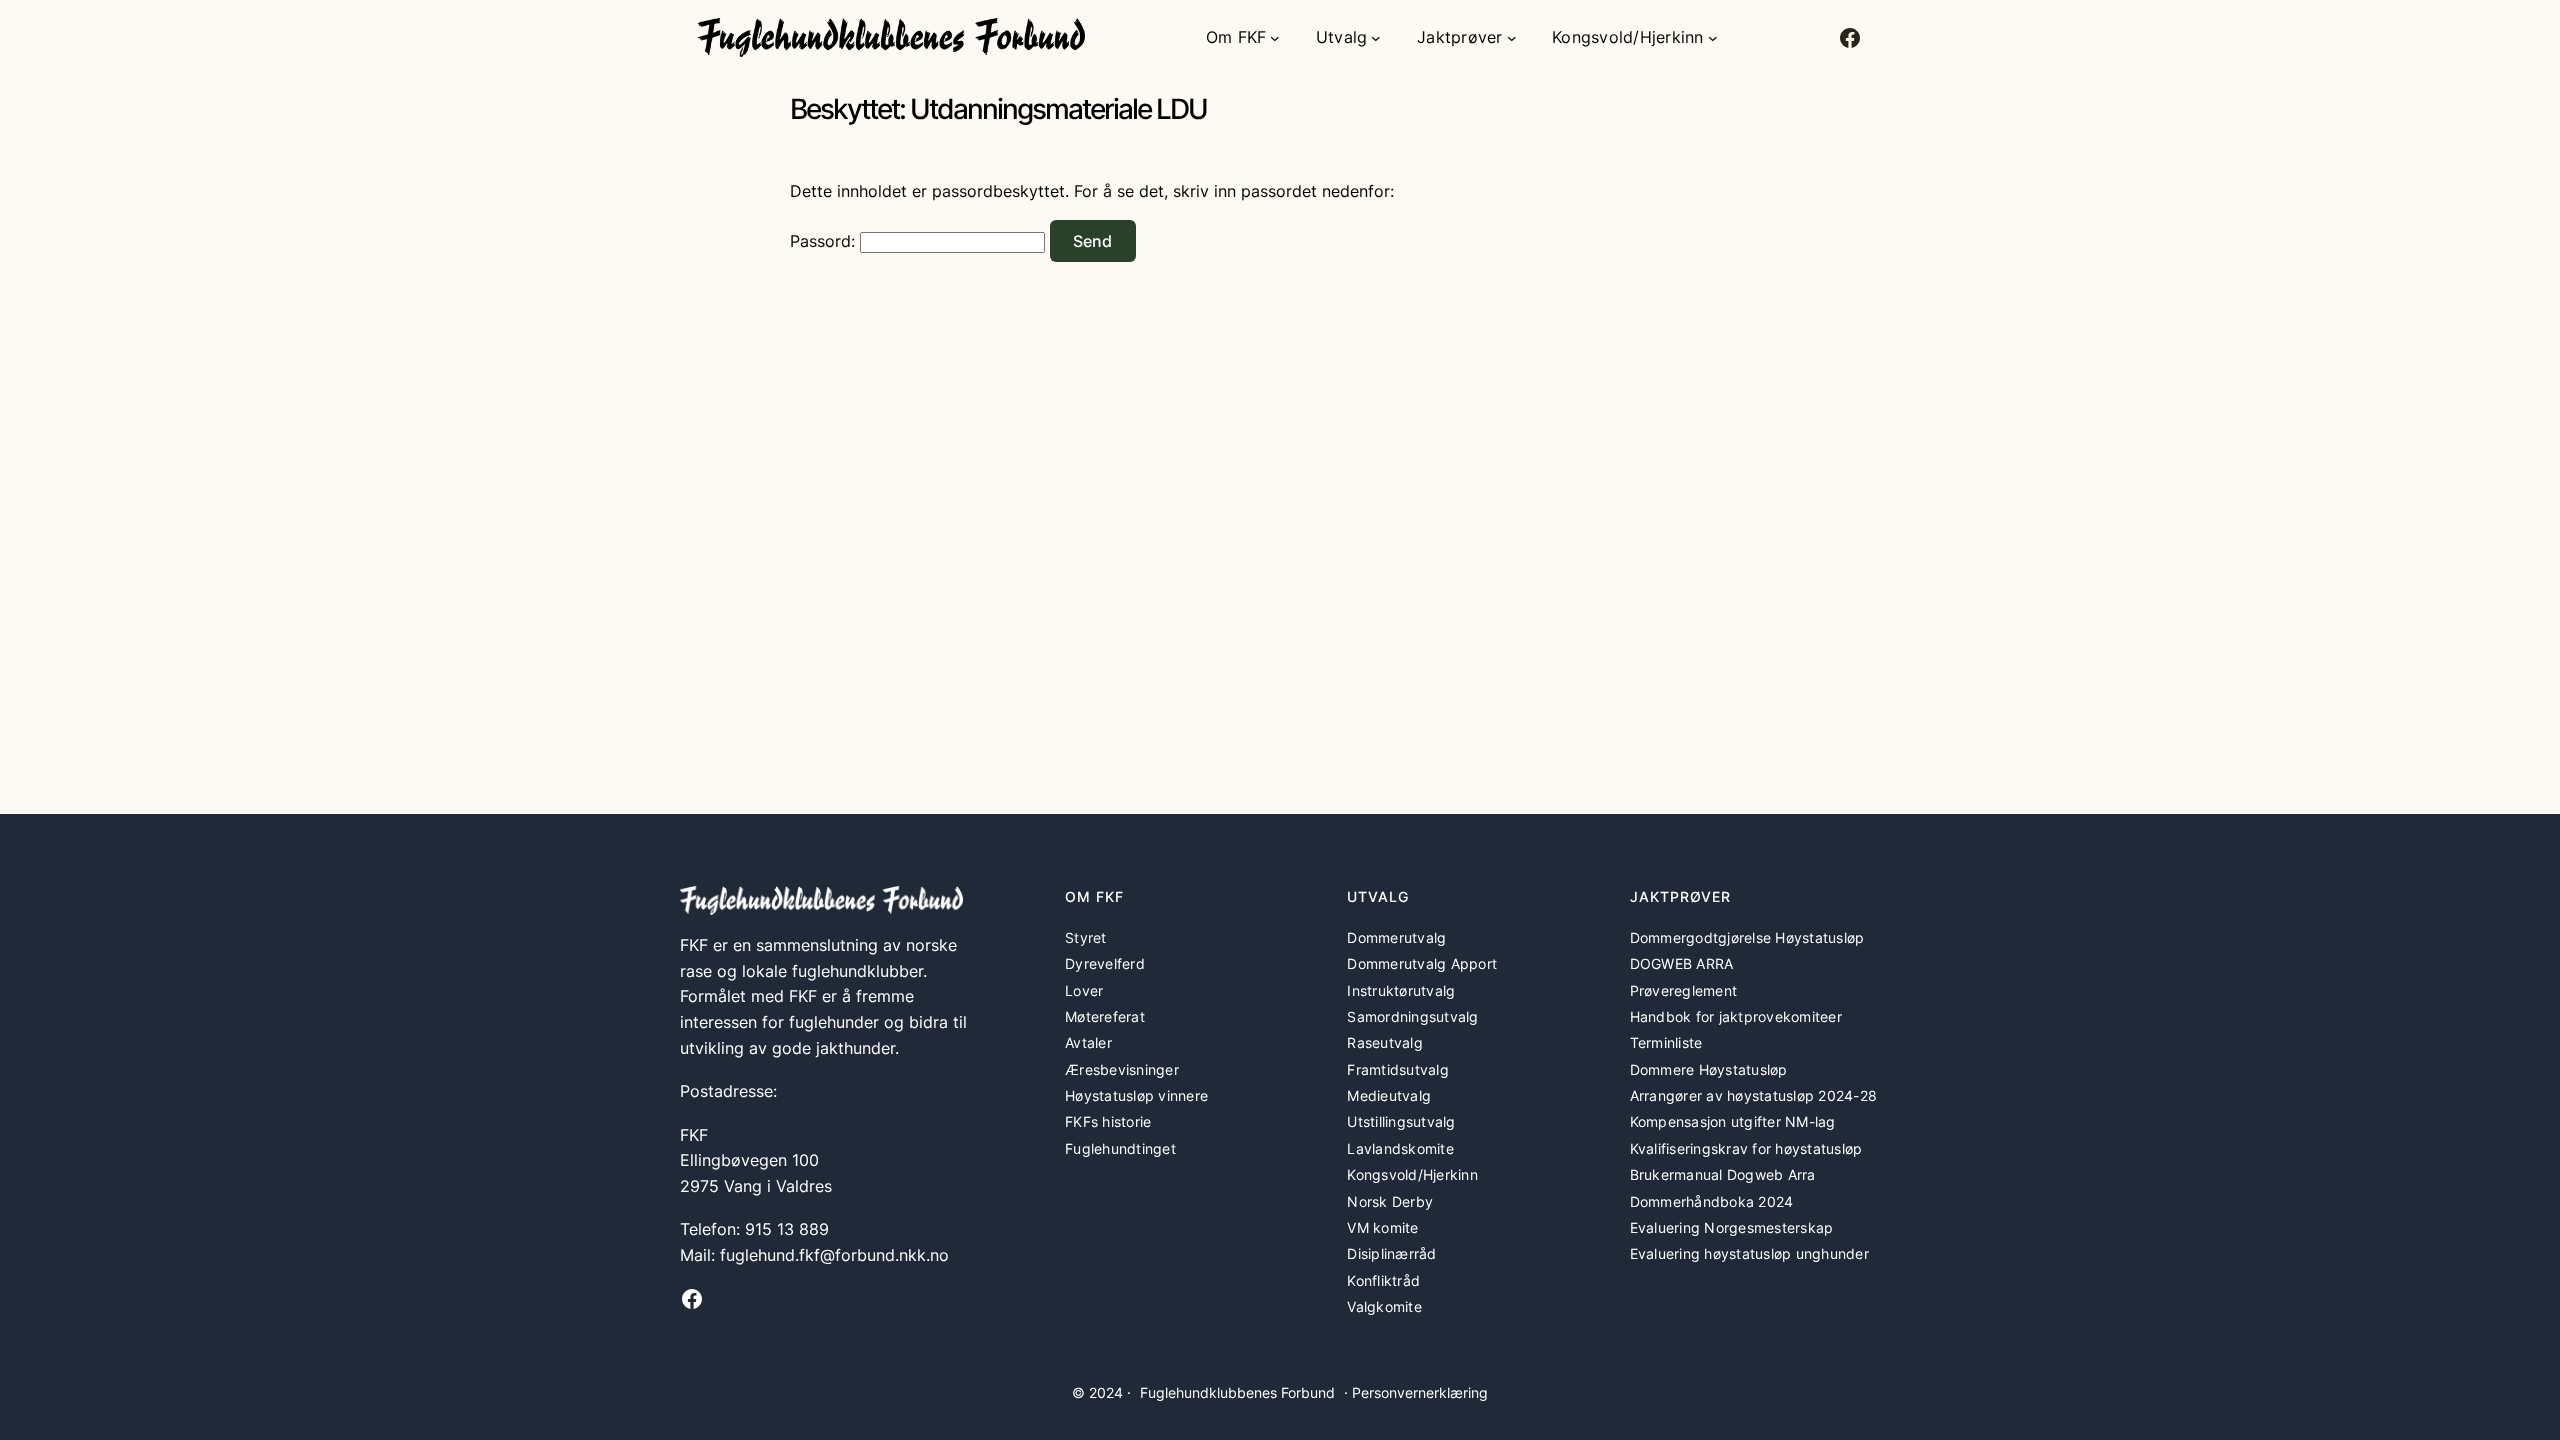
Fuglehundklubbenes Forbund (1237, 1392)
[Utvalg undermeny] (1376, 38)
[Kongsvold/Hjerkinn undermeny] (1713, 38)
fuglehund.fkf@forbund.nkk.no (834, 1255)
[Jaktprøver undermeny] (1512, 38)
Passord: (825, 241)
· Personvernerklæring (1416, 1392)
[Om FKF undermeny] (1275, 38)
